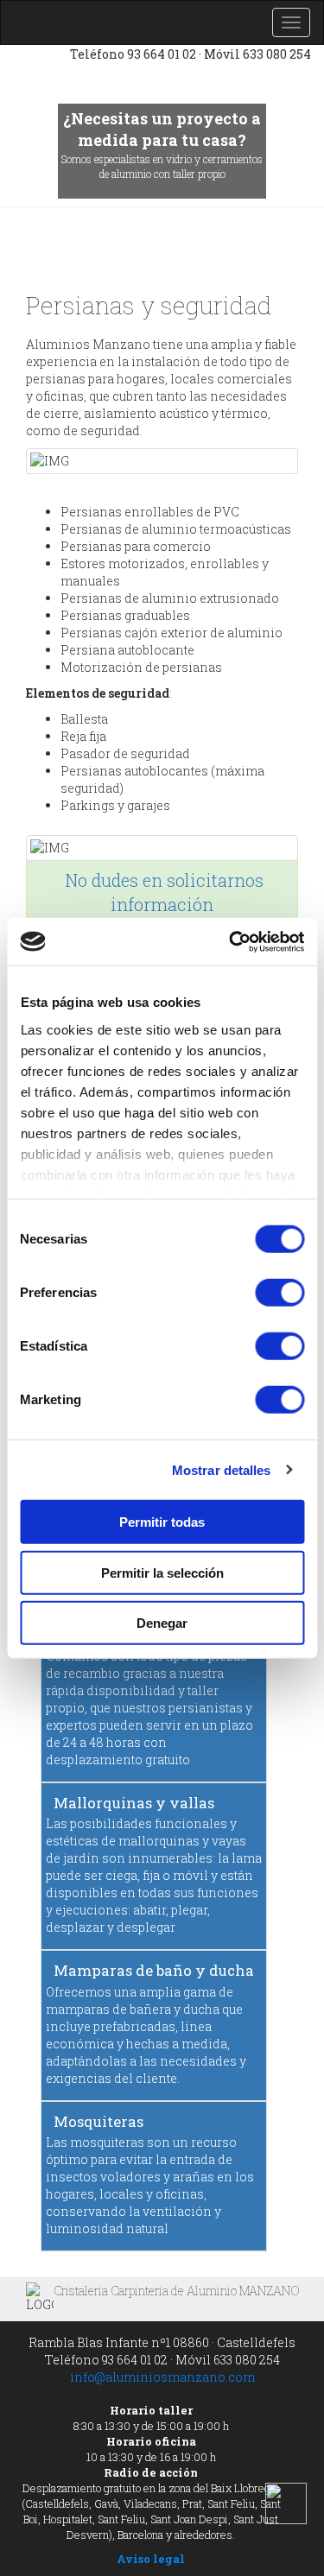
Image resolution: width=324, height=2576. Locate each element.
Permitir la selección (162, 1572)
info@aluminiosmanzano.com (162, 2377)
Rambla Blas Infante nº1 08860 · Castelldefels (162, 2342)
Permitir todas (162, 1522)
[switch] (280, 1293)
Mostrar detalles (222, 1469)
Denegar (162, 1623)
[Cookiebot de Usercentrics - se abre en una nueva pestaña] (231, 941)
